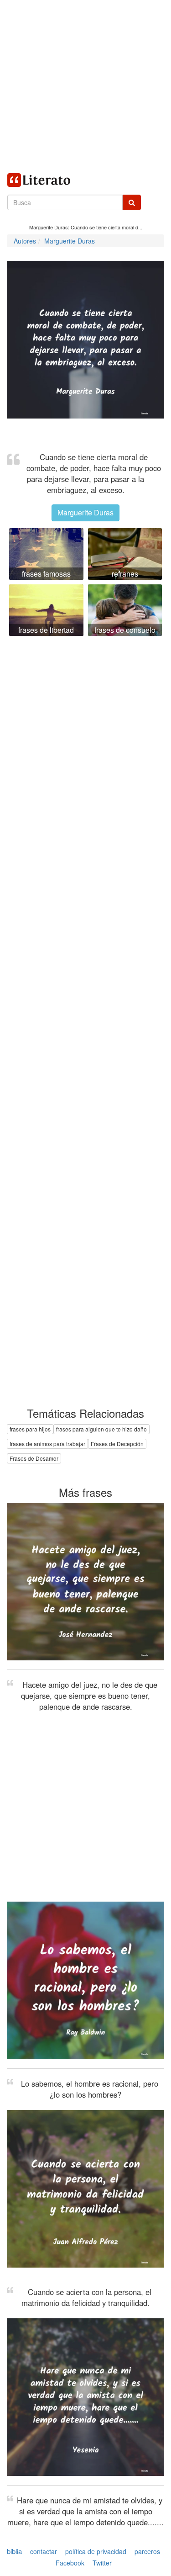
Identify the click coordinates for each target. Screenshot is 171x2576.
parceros (147, 2551)
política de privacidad (96, 2551)
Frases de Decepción (117, 1444)
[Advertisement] (85, 86)
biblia (14, 2551)
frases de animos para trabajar (47, 1444)
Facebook (70, 2563)
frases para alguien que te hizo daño (101, 1429)
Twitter (102, 2563)
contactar (44, 2551)
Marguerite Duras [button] (85, 512)
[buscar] (132, 202)
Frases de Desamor (34, 1458)
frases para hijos (30, 1429)
